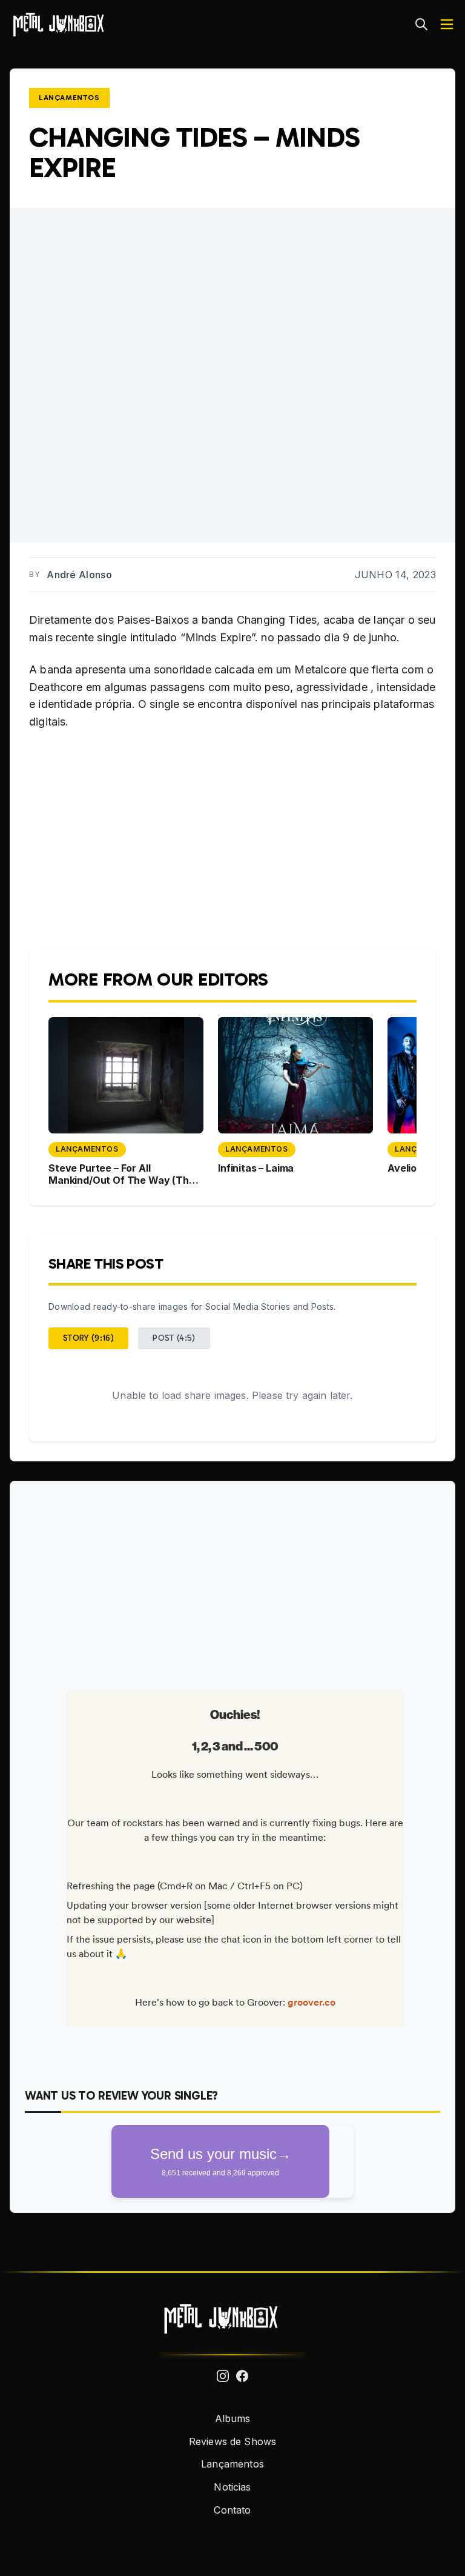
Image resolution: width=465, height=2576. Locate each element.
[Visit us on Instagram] (223, 2376)
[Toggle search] (421, 24)
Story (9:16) (88, 1338)
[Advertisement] (232, 1581)
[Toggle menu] (447, 24)
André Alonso (79, 575)
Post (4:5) (174, 1338)
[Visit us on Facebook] (242, 2376)
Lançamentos (69, 98)
